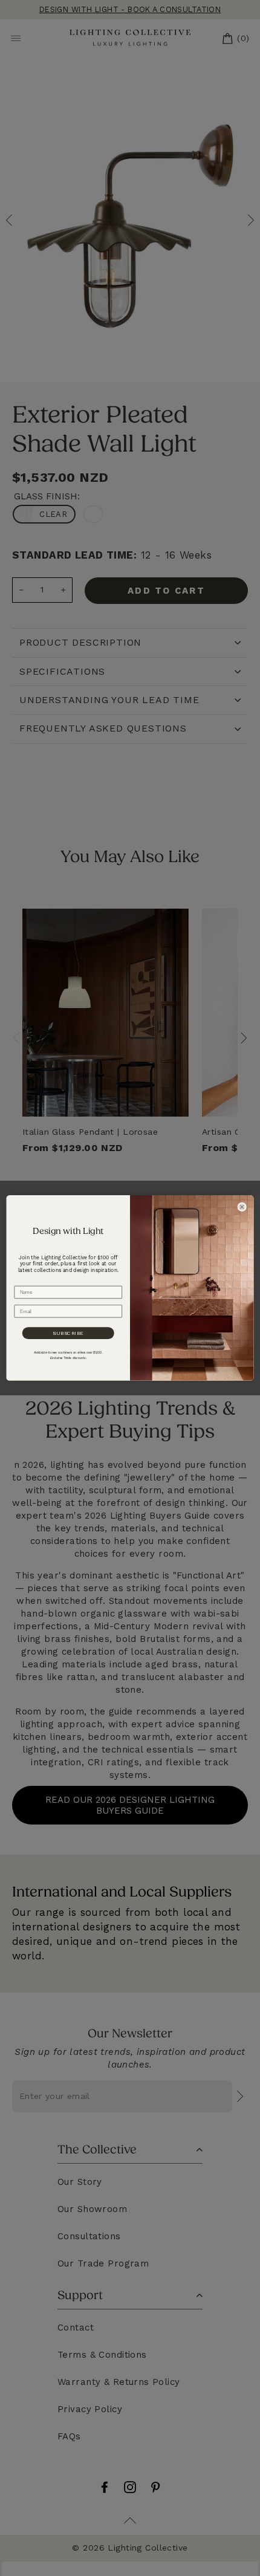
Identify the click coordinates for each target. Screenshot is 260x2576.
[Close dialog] (242, 1207)
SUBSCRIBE (68, 1333)
